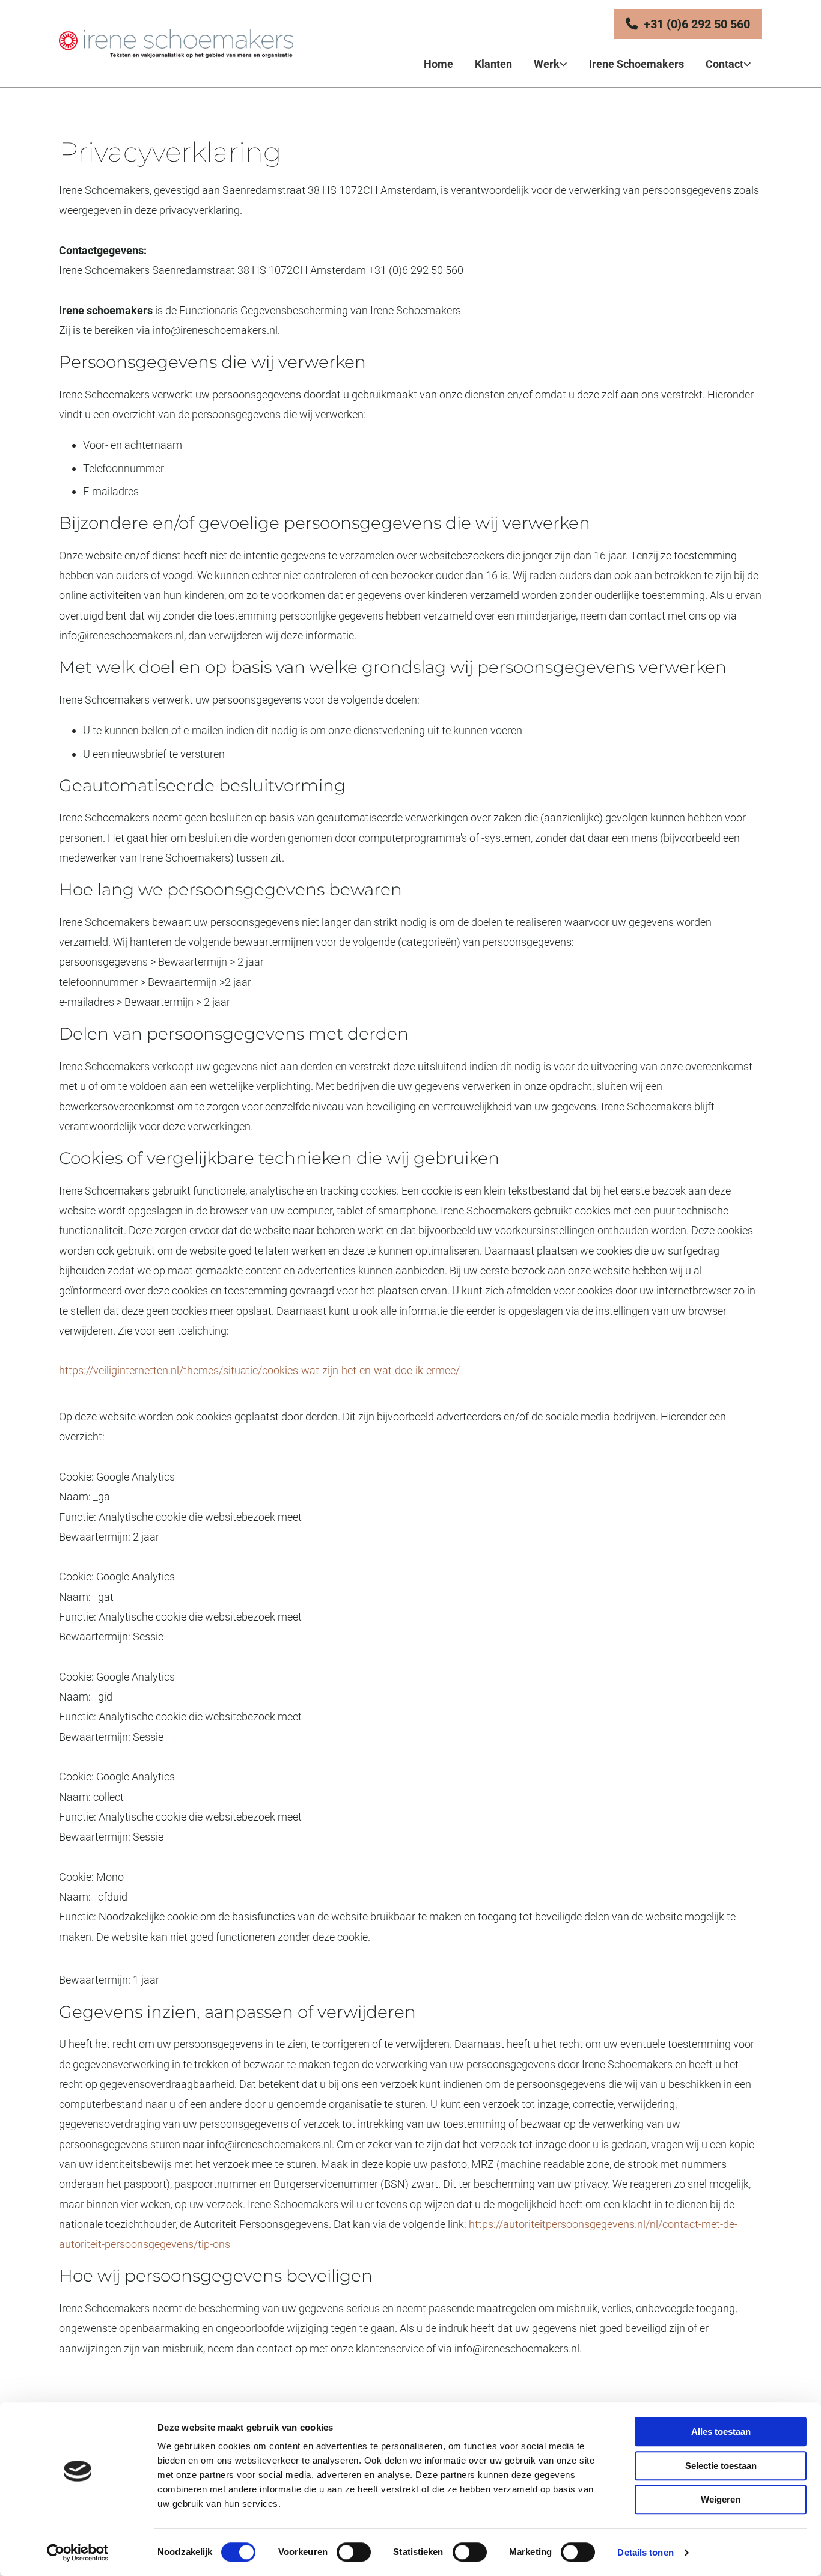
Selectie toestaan (721, 2466)
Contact (725, 64)
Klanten (493, 64)
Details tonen (645, 2552)
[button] (688, 24)
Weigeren (721, 2499)
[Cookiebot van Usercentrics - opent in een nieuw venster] (78, 2553)
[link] (551, 65)
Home (438, 64)
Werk (547, 64)
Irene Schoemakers (636, 64)
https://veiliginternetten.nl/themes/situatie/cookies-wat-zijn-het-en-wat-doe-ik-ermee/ (259, 1370)
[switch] (354, 2552)
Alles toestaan (721, 2431)
